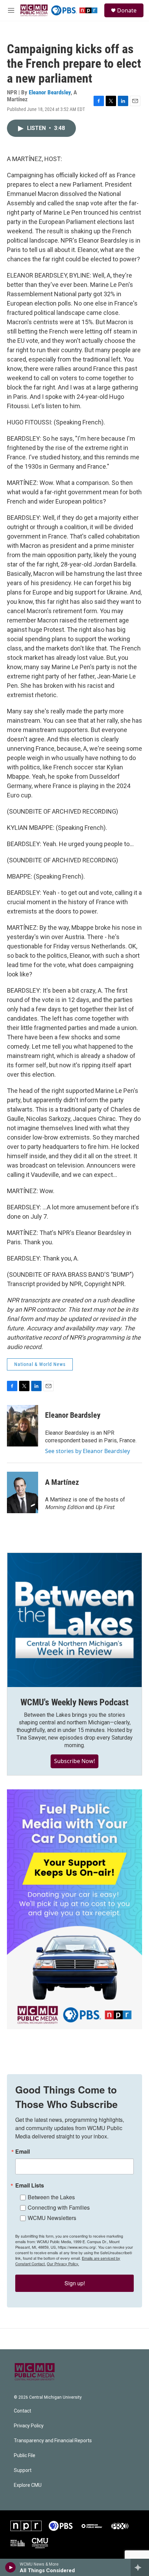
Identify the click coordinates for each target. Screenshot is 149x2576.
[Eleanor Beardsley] (23, 1426)
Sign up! (75, 2283)
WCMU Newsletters (52, 2218)
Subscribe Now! (74, 1761)
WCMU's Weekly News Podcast (74, 1702)
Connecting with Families (59, 2207)
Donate (127, 10)
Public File (25, 2456)
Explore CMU (28, 2485)
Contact (23, 2411)
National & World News (40, 1364)
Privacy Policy (29, 2426)
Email (23, 2152)
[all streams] (140, 2567)
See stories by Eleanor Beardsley (87, 1451)
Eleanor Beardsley (50, 92)
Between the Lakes (51, 2197)
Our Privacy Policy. (63, 2264)
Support (23, 2470)
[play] (11, 2567)
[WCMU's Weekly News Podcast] (74, 1620)
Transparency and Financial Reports (53, 2441)
